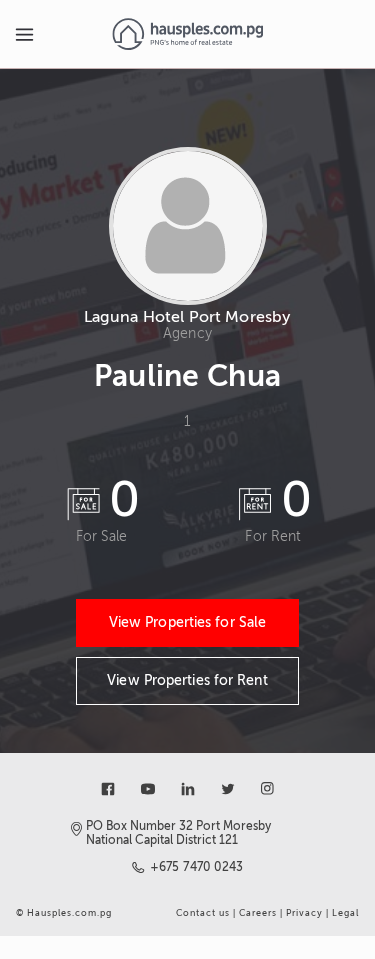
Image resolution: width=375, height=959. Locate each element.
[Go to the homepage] (187, 34)
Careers (258, 913)
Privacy (304, 913)
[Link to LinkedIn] (188, 789)
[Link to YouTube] (148, 789)
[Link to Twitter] (228, 789)
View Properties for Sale (187, 622)
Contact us (203, 913)
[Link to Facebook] (108, 789)
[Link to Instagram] (268, 789)
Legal (345, 913)
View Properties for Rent (187, 680)
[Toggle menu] (24, 34)
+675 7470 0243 (197, 867)
